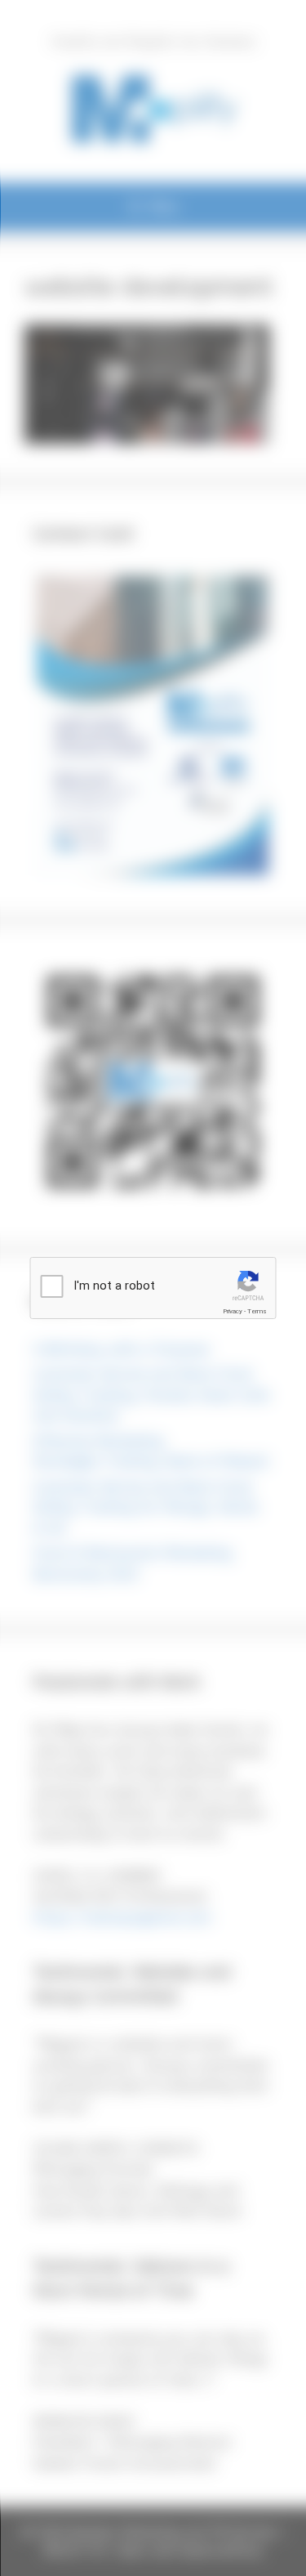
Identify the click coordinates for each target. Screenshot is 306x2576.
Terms (257, 1311)
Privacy (233, 1311)
